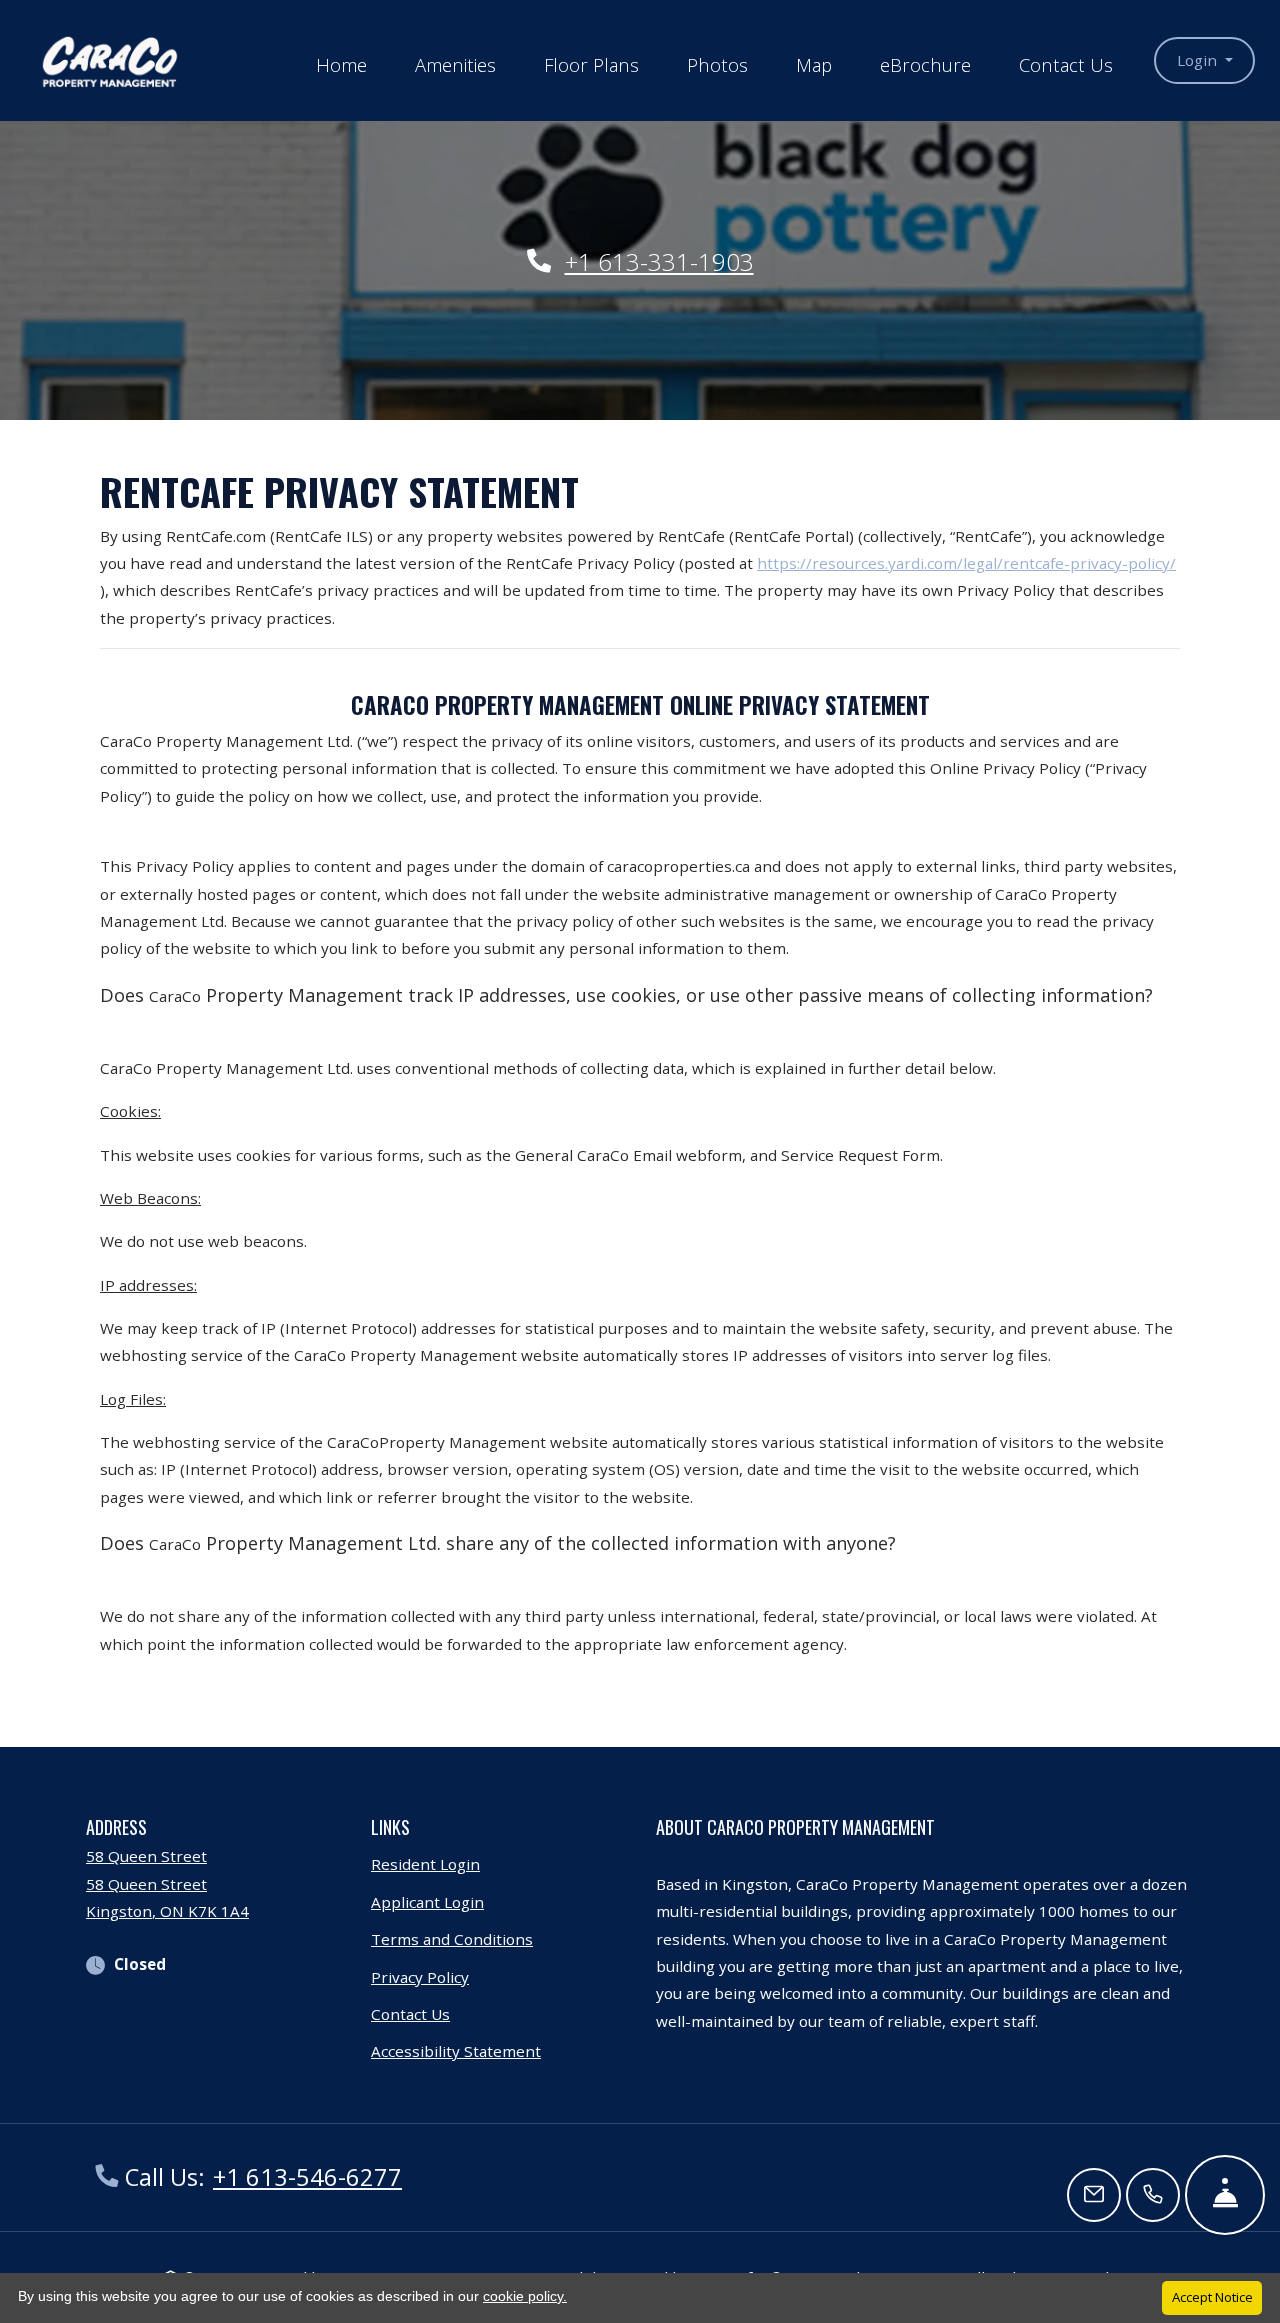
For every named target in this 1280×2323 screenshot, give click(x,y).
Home (341, 64)
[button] (1204, 60)
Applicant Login (427, 1901)
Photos (717, 64)
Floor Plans (591, 64)
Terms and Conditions (452, 1938)
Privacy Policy (420, 1976)
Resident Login (425, 1863)
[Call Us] (1153, 2195)
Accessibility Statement (456, 2050)
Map (814, 64)
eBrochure (925, 64)
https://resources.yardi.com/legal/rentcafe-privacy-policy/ (966, 563)
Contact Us (1066, 64)
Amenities (455, 64)
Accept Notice (1212, 2297)
